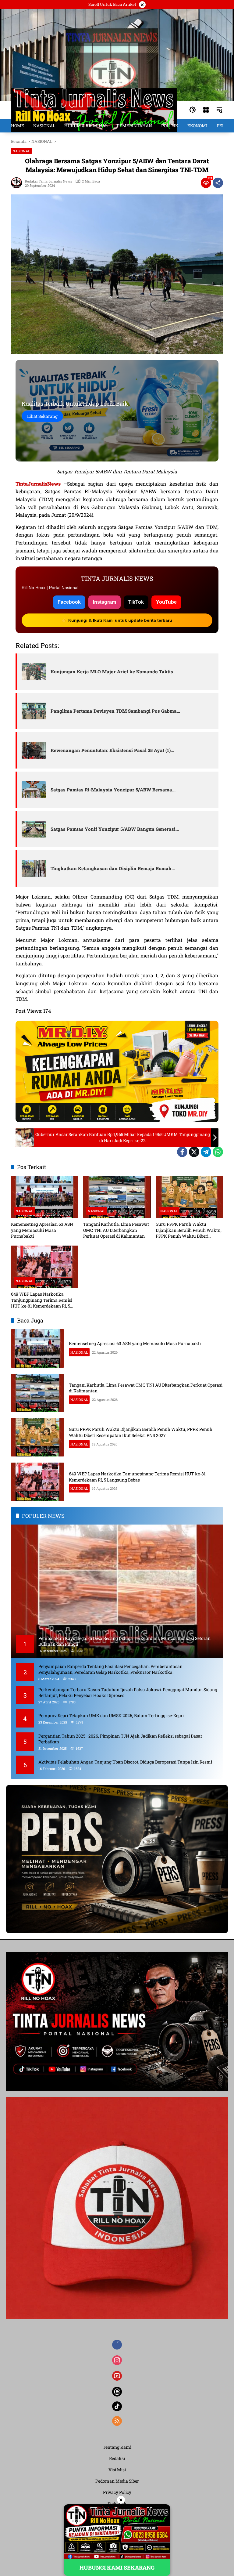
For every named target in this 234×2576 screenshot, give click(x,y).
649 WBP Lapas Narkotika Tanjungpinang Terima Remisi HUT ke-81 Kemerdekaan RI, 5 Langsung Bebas (42, 1300)
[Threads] (117, 2392)
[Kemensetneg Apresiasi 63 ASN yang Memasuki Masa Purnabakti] (45, 1197)
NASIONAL (21, 151)
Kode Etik (117, 2504)
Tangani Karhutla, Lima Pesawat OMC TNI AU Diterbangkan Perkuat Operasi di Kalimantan (116, 1230)
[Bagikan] (218, 183)
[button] (193, 110)
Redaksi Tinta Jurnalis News (48, 181)
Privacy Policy (117, 2492)
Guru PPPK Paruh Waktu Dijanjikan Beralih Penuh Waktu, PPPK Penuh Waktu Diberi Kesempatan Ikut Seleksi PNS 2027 (189, 1230)
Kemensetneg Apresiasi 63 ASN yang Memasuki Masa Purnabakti (42, 1230)
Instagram (105, 602)
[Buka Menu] (206, 110)
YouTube (166, 602)
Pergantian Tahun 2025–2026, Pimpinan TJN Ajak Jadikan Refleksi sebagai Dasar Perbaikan (120, 1739)
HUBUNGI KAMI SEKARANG (117, 2567)
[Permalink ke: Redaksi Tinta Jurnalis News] (18, 183)
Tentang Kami (117, 2447)
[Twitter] (194, 1152)
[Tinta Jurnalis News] (94, 109)
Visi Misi (117, 2470)
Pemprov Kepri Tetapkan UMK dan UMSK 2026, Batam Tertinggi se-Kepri (111, 1715)
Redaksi (117, 2458)
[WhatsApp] (218, 1152)
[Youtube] (117, 2376)
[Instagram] (117, 2360)
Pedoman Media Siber (117, 2481)
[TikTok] (117, 2406)
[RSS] (117, 2421)
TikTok (136, 602)
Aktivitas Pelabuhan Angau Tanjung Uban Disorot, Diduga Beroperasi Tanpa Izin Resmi (125, 1762)
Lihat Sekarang (42, 416)
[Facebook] (182, 1152)
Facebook (69, 602)
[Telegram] (206, 1152)
